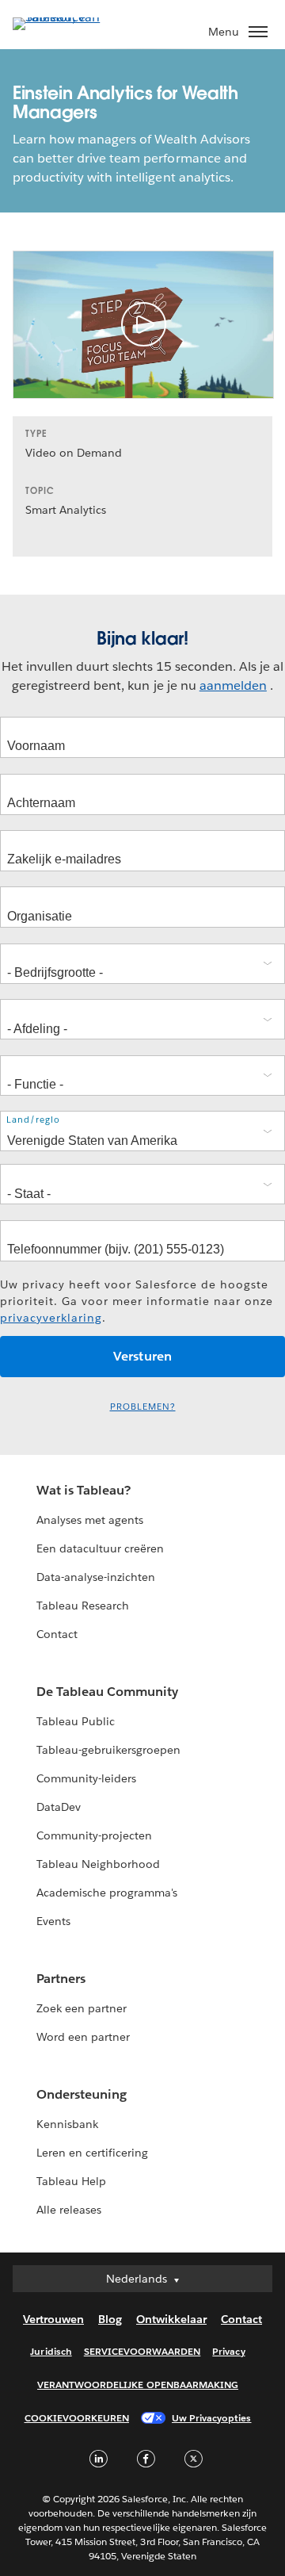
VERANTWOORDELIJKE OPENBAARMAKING (138, 2385)
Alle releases (69, 2210)
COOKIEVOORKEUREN (77, 2418)
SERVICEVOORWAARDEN (142, 2351)
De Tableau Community (107, 1692)
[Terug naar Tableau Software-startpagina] (68, 17)
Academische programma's (107, 1893)
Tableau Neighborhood (98, 1864)
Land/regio (33, 1120)
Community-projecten (94, 1835)
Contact (57, 1634)
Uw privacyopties (211, 2418)
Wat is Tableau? (84, 1490)
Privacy (228, 2351)
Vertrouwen (53, 2319)
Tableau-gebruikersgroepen (108, 1750)
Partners (61, 1979)
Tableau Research (83, 1606)
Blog (110, 2319)
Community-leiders (86, 1778)
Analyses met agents (90, 1520)
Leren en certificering (92, 2153)
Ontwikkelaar (171, 2319)
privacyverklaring (51, 1318)
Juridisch (51, 2351)
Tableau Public (76, 1721)
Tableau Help (71, 2181)
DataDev (59, 1807)
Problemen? (143, 1407)
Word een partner (83, 2037)
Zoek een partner (82, 2008)
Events (53, 1921)
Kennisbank (67, 2124)
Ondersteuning (82, 2094)
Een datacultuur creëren (100, 1548)
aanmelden (233, 685)
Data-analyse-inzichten (96, 1577)
